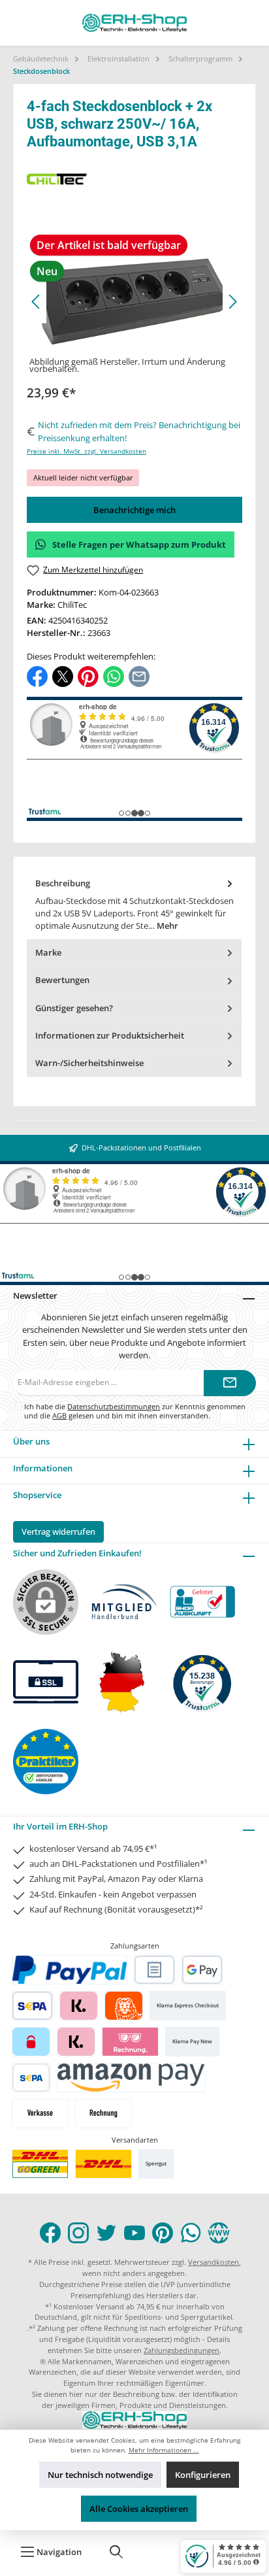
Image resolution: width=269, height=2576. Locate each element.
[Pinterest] (163, 2233)
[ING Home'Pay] (124, 2006)
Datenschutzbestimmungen (114, 1406)
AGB (59, 1415)
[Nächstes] (232, 302)
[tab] (134, 905)
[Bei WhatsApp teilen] (114, 676)
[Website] (219, 2233)
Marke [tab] (48, 952)
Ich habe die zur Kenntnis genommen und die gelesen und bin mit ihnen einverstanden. (135, 1411)
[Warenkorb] (158, 2552)
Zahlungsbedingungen (182, 2350)
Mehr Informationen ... (164, 2450)
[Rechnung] (103, 2114)
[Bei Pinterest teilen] (88, 676)
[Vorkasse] (40, 2114)
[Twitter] (106, 2233)
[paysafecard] (31, 2042)
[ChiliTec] (134, 179)
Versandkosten (214, 2262)
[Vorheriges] (37, 302)
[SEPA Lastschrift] (32, 2006)
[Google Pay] (202, 1970)
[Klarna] (79, 2006)
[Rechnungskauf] (154, 1970)
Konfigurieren (203, 2475)
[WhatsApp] (191, 2233)
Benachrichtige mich (134, 510)
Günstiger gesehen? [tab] (74, 1008)
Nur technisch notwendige (100, 2475)
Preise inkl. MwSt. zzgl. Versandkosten (87, 451)
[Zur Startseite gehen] (134, 23)
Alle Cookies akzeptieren (139, 2509)
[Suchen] (116, 2552)
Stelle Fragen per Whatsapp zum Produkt (139, 544)
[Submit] (230, 1383)
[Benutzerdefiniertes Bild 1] (40, 2164)
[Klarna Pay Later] (130, 2042)
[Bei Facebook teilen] (37, 676)
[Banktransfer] (31, 2078)
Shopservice (37, 1495)
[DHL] (103, 2164)
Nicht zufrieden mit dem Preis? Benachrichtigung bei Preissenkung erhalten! (139, 431)
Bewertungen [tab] (62, 980)
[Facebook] (50, 2233)
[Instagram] (78, 2233)
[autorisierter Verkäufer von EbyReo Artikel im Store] (202, 1682)
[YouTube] (134, 2233)
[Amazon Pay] (131, 2078)
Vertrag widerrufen (58, 1531)
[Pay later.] (76, 2042)
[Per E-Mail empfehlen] (139, 676)
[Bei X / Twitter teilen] (63, 676)
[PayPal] (70, 1970)
